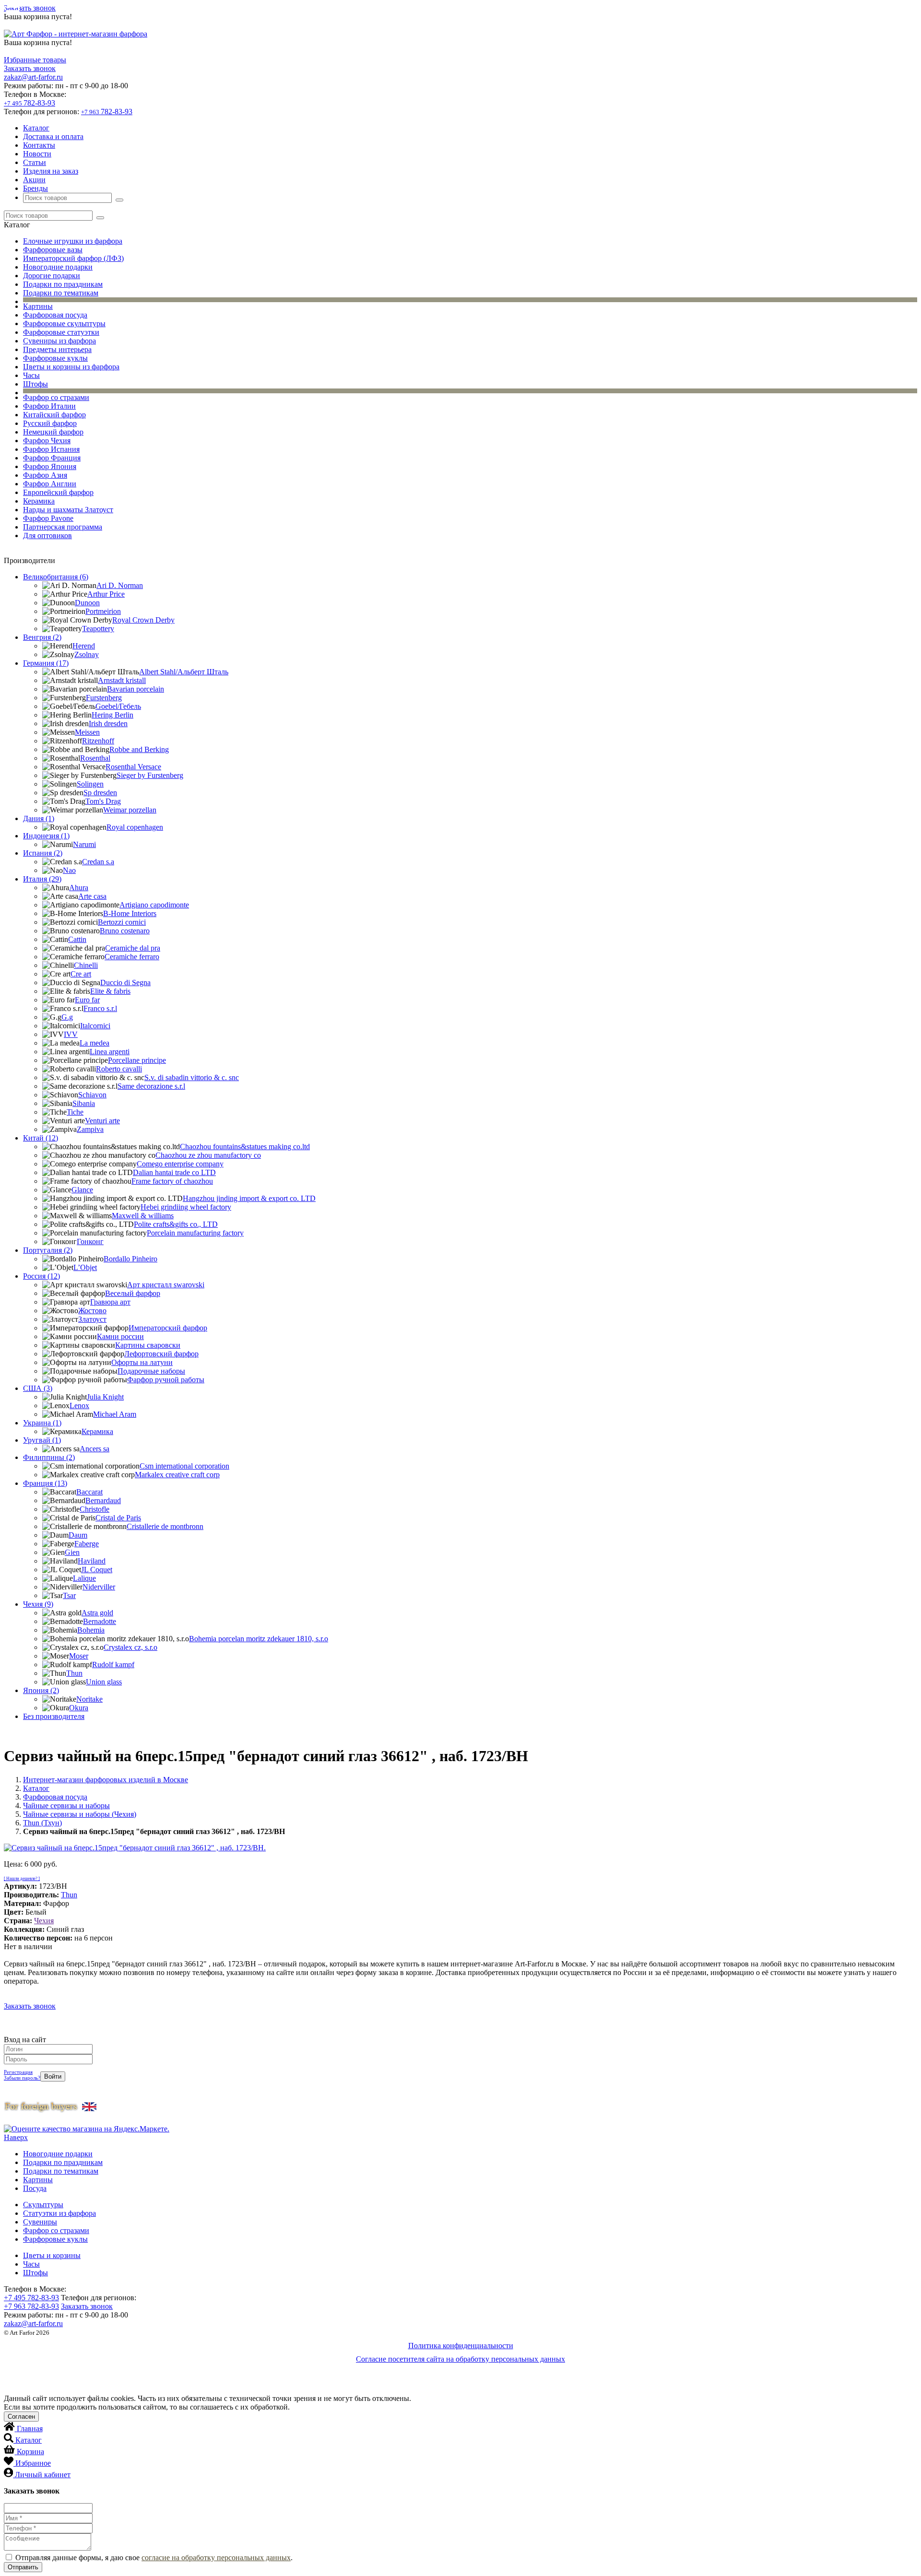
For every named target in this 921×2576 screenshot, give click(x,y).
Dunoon (87, 603)
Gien (72, 1552)
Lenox (79, 1406)
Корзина (30, 2452)
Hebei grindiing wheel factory (186, 1207)
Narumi (84, 844)
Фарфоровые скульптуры (64, 323)
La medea (94, 1043)
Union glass (104, 1682)
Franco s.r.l (100, 1008)
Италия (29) (42, 879)
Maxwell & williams (143, 1216)
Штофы (35, 384)
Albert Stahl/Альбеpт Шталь (184, 672)
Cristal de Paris (118, 1518)
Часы (31, 375)
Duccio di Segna (125, 982)
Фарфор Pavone (48, 518)
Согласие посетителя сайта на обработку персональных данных (460, 2359)
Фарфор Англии (50, 484)
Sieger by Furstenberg (150, 775)
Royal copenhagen (135, 827)
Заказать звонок (30, 8)
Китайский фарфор (54, 415)
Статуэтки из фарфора (59, 2213)
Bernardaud (103, 1500)
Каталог (36, 128)
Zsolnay (87, 654)
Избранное (33, 2463)
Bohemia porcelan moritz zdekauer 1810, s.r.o (259, 1639)
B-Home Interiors (130, 913)
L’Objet (85, 1267)
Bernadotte (100, 1621)
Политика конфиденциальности (461, 2346)
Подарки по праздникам (63, 284)
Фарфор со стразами (56, 397)
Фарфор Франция (52, 458)
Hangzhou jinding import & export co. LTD (249, 1198)
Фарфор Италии (49, 406)
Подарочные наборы (151, 1371)
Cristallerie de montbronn (165, 1526)
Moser (79, 1656)
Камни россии (120, 1336)
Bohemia (91, 1630)
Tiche (75, 1112)
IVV (71, 1034)
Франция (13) (45, 1483)
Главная (30, 2429)
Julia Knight (105, 1397)
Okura (79, 1708)
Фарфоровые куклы (55, 358)
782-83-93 (30, 103)
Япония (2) (41, 1690)
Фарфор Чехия (47, 441)
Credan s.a (98, 862)
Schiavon (92, 1095)
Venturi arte (102, 1121)
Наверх (16, 2137)
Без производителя (54, 1716)
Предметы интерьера (57, 349)
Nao (69, 870)
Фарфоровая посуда (55, 315)
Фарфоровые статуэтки (61, 332)
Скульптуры (43, 2205)
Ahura (79, 888)
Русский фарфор (50, 423)
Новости (37, 154)
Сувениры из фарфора (59, 341)
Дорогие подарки (52, 276)
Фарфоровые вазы (53, 250)
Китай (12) (41, 1138)
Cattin (77, 939)
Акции (34, 180)
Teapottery (98, 629)
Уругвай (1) (42, 1440)
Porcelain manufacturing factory (195, 1233)
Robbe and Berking (139, 749)
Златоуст (92, 1319)
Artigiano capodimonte (154, 905)
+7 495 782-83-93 (31, 2298)
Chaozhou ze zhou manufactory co (208, 1155)
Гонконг (90, 1241)
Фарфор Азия (45, 475)
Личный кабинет (43, 2475)
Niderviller (99, 1587)
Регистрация (18, 2072)
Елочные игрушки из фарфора (73, 241)
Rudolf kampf (113, 1664)
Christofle (94, 1509)
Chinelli (86, 965)
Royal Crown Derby (143, 620)
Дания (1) (39, 818)
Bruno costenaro (125, 931)
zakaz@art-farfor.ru (33, 77)
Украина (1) (42, 1423)
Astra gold (97, 1613)
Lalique (84, 1578)
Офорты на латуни (142, 1362)
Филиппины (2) (49, 1457)
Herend (84, 646)
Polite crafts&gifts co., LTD (176, 1224)
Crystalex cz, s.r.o (130, 1647)
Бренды (35, 188)
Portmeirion (103, 611)
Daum (78, 1535)
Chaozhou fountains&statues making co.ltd (245, 1147)
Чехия (44, 1921)
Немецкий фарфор (53, 432)
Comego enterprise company (180, 1164)
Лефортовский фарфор (161, 1354)
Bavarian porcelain (136, 689)
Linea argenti (110, 1052)
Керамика (39, 501)
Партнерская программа (63, 527)
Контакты (39, 145)
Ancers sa (94, 1449)
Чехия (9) (38, 1604)
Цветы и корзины (52, 2255)
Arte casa (92, 896)
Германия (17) (46, 663)
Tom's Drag (103, 801)
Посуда (35, 2188)
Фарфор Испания (51, 449)
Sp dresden (100, 793)
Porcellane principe (137, 1060)
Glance (82, 1190)
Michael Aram (115, 1414)
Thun (74, 1673)
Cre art (81, 974)
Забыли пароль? (22, 2078)
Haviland (92, 1561)
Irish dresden (108, 723)
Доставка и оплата (53, 136)
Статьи (35, 162)
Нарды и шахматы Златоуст (68, 510)
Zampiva (90, 1129)
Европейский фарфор (58, 492)
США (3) (38, 1388)
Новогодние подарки (58, 267)
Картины (38, 306)
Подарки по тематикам (61, 293)
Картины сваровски (148, 1345)
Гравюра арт (110, 1302)
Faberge (87, 1544)
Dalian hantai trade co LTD (174, 1172)
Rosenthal (95, 758)
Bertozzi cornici (122, 922)
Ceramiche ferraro (132, 957)
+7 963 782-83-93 (31, 2306)
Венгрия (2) (42, 637)
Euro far (87, 1000)
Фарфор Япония (50, 466)
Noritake (89, 1699)
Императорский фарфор (168, 1328)
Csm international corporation (184, 1466)
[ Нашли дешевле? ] (22, 1879)
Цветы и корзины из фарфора (71, 367)
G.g (67, 1017)
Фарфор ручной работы (166, 1380)
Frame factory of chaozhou (172, 1181)
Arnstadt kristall (122, 680)
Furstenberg (104, 698)
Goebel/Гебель (118, 706)
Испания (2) (43, 853)
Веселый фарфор (133, 1293)
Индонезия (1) (46, 836)
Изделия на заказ (51, 171)
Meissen (87, 732)
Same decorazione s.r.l (151, 1086)
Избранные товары (35, 60)
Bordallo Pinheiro (130, 1259)
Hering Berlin (112, 715)
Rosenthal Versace (133, 767)
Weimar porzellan (130, 810)
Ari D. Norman (120, 585)
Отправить (23, 2567)
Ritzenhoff (98, 741)
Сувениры (40, 2222)
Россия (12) (41, 1276)
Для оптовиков (47, 535)
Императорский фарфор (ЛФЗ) (73, 258)
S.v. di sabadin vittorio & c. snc (192, 1077)
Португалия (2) (48, 1250)
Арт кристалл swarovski (166, 1285)
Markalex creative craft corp (177, 1475)
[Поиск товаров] (119, 200)
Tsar (69, 1595)
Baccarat (89, 1492)
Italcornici (95, 1026)
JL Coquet (97, 1570)
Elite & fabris (110, 991)
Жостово (92, 1311)
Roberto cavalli (119, 1069)
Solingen (90, 784)
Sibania (84, 1103)
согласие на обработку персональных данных (216, 2558)
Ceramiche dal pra (133, 948)
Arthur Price (106, 594)
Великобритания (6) (56, 577)
